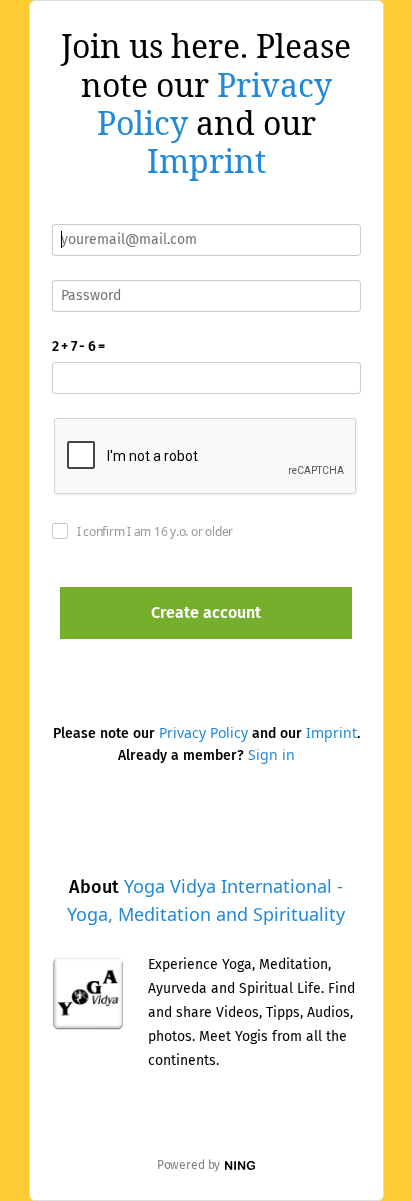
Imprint (206, 160)
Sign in (271, 754)
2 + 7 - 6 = (78, 346)
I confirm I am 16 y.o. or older (155, 531)
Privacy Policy (203, 732)
